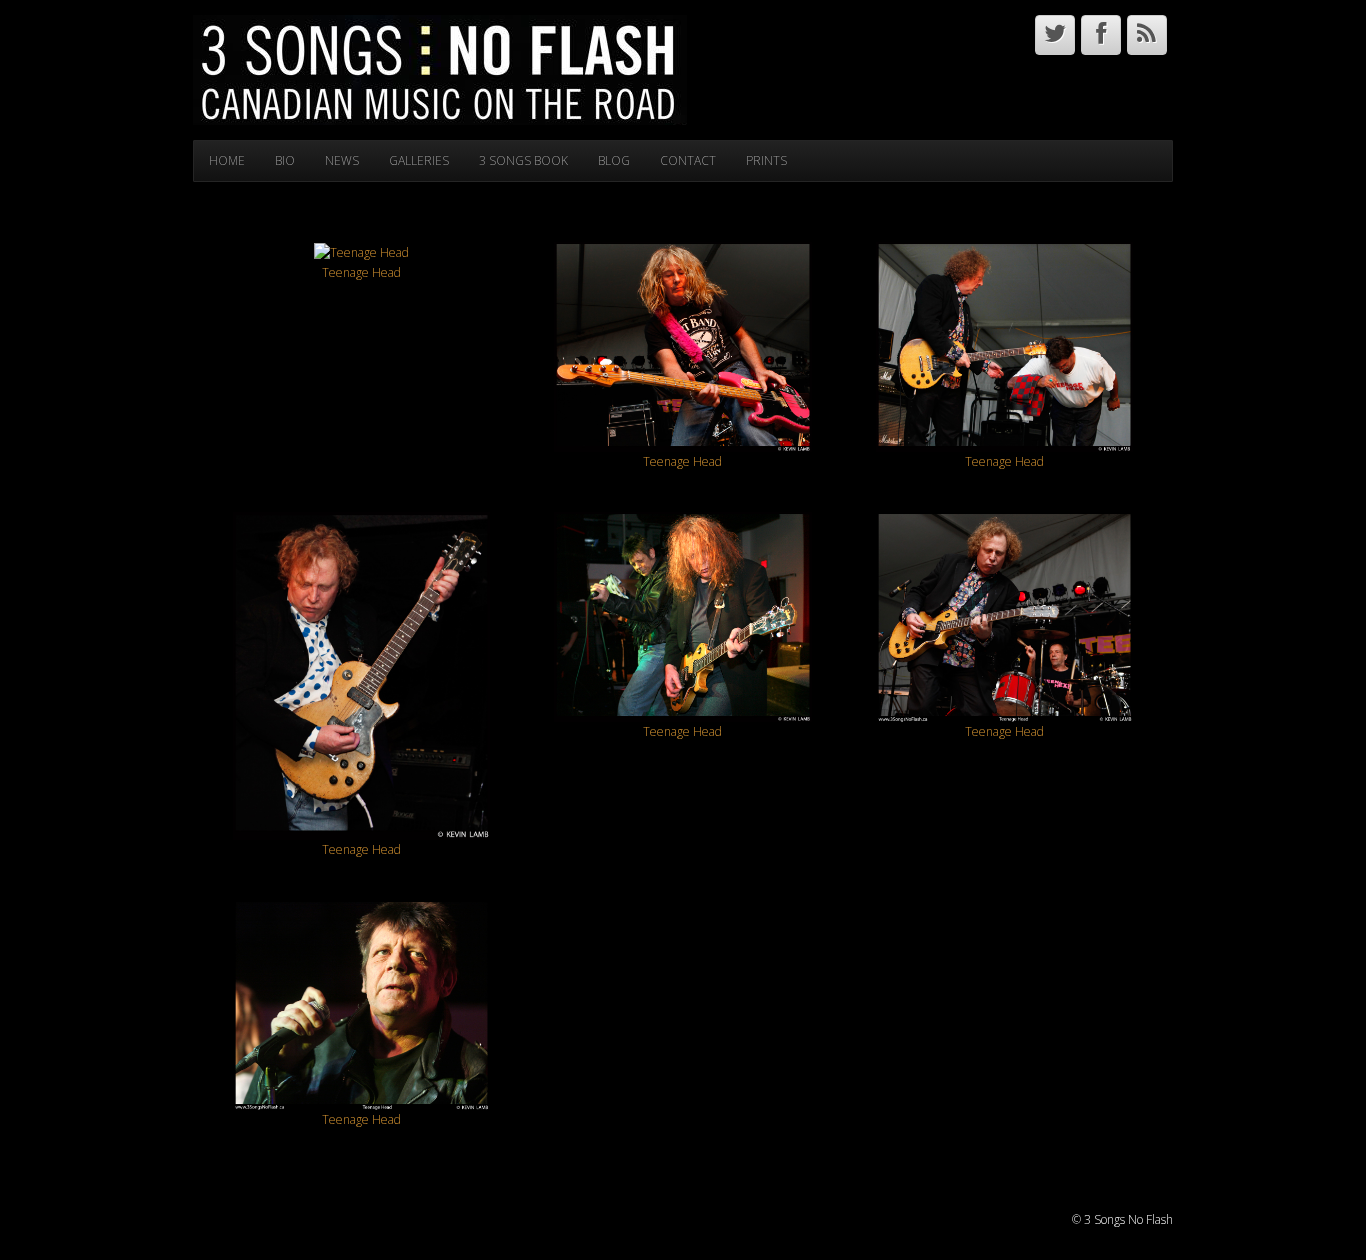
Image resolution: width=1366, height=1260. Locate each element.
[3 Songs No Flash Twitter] (1055, 35)
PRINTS (766, 160)
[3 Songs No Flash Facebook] (1101, 35)
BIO (285, 160)
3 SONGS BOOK (523, 160)
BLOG (614, 160)
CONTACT (688, 160)
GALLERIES (419, 160)
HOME (227, 160)
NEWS (342, 160)
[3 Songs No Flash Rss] (1147, 35)
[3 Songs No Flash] (440, 68)
